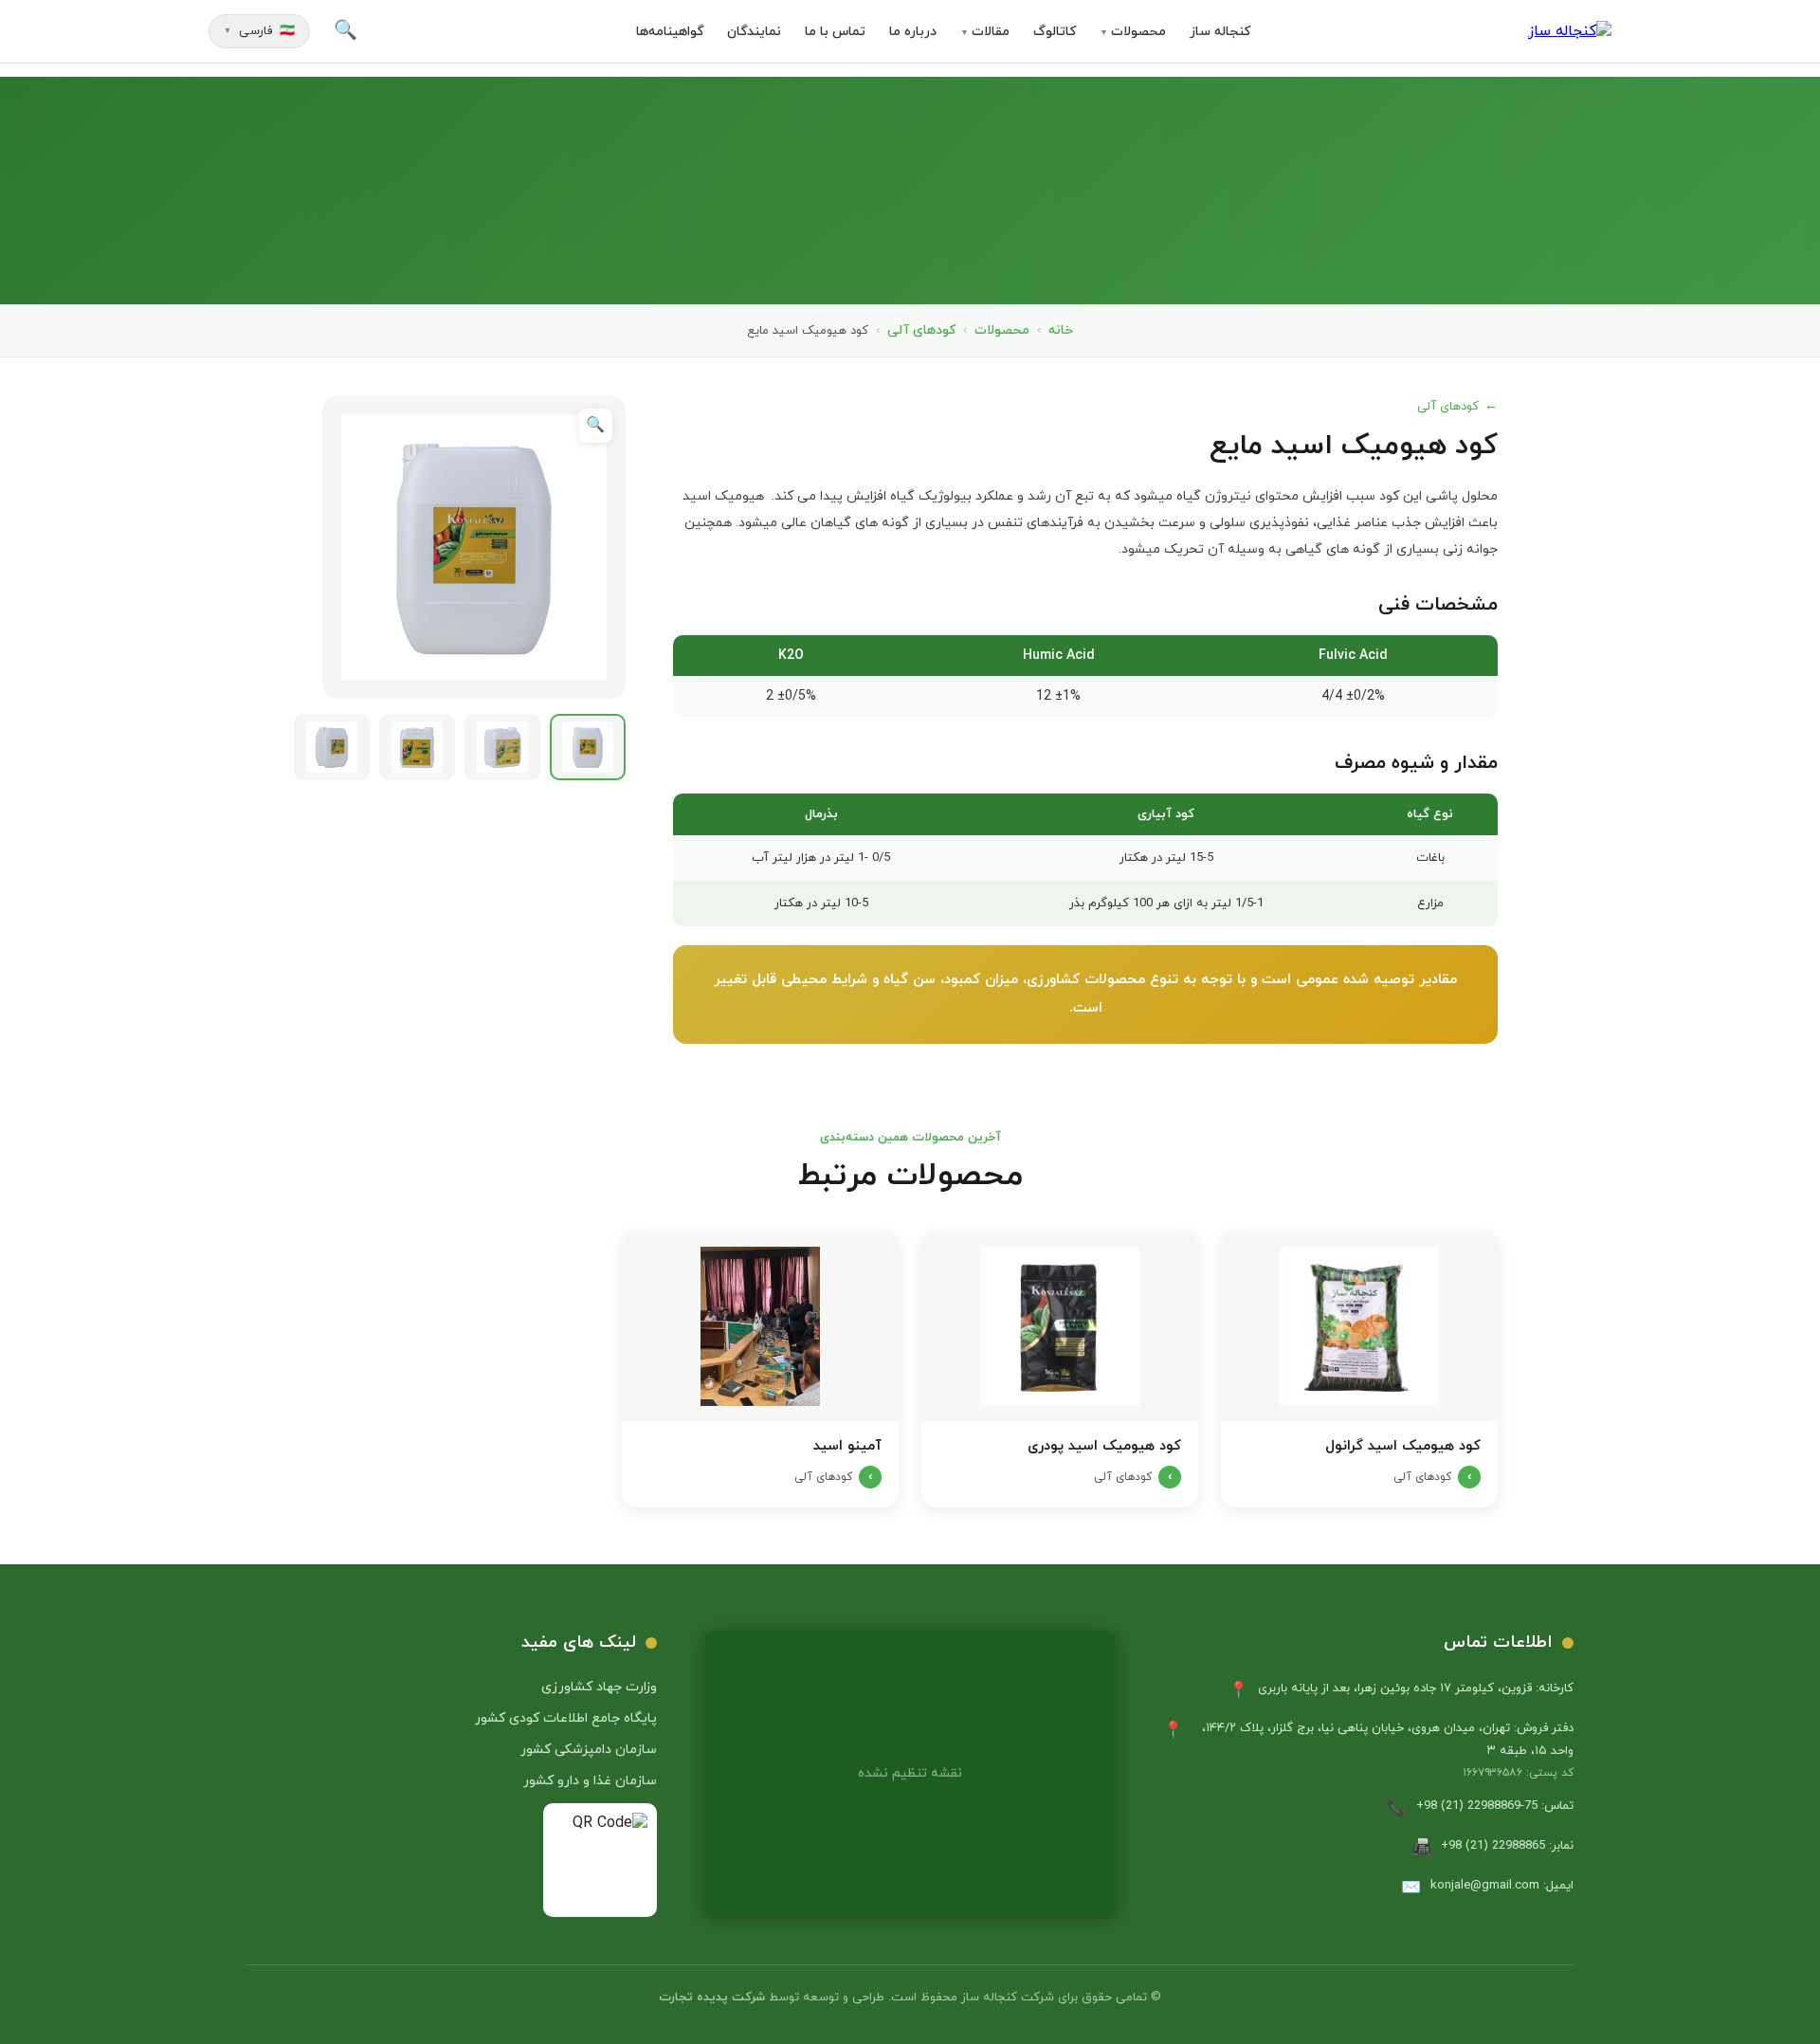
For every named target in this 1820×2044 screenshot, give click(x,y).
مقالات (991, 32)
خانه (1061, 330)
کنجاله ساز (1220, 32)
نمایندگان (754, 32)
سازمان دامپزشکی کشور (589, 1750)
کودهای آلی (921, 330)
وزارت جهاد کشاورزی (599, 1687)
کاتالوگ (1055, 32)
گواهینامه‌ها (670, 32)
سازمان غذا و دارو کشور (590, 1781)
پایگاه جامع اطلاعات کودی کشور (566, 1718)
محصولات (1138, 32)
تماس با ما (835, 32)
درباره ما (913, 32)
